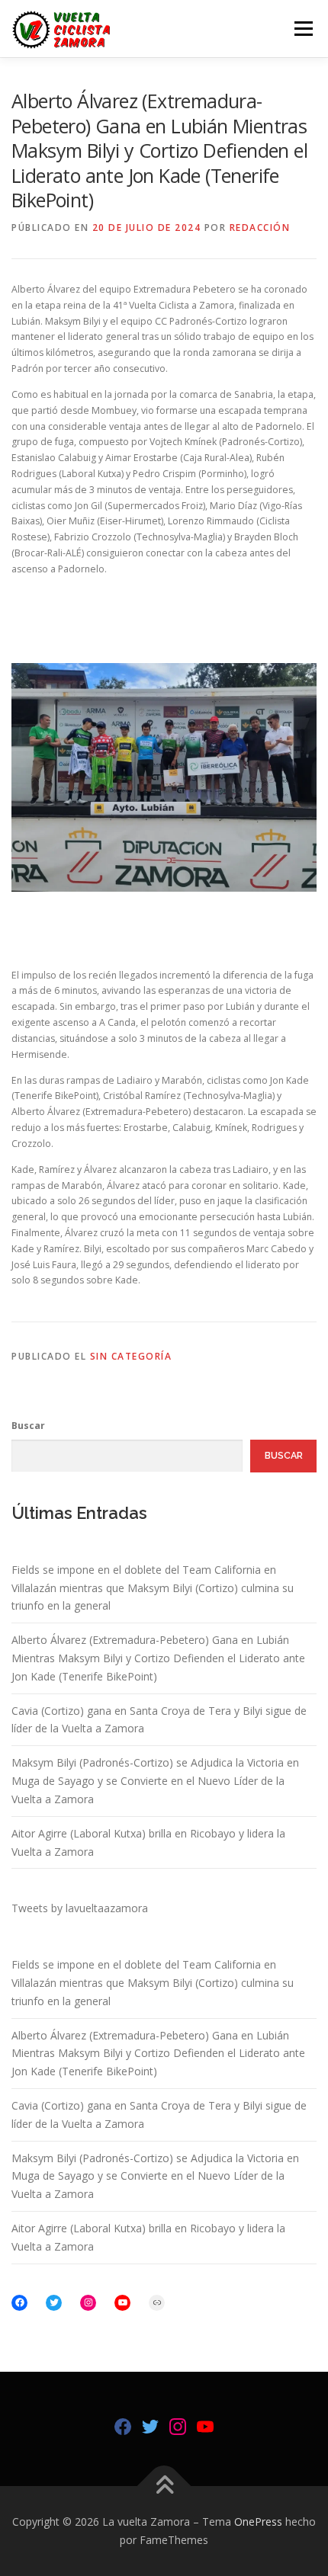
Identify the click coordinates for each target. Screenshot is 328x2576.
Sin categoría (131, 1356)
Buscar (28, 1426)
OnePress (258, 2522)
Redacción (260, 227)
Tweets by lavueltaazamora (80, 1908)
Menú (302, 29)
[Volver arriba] (164, 2486)
